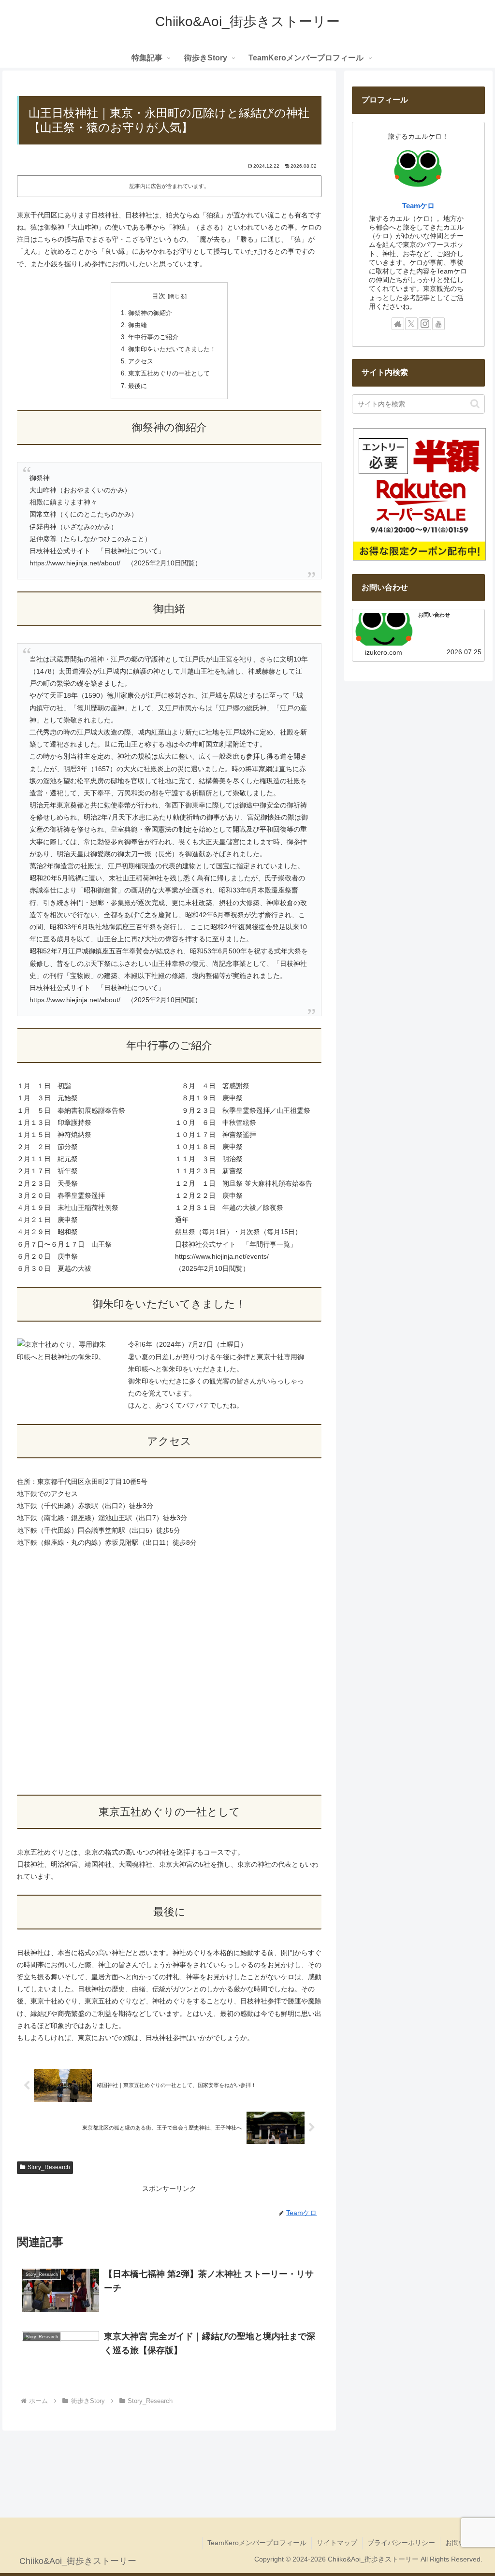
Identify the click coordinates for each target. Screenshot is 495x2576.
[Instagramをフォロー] (425, 324)
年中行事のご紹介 (153, 337)
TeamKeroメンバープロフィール (257, 2543)
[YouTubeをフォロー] (438, 324)
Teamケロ (418, 206)
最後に (138, 386)
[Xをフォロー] (411, 324)
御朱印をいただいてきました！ (172, 349)
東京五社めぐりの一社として (169, 374)
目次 (159, 296)
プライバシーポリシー (401, 2543)
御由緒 (138, 325)
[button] (475, 404)
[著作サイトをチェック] (398, 324)
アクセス (141, 361)
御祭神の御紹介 (150, 313)
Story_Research (49, 2167)
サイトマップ (337, 2543)
